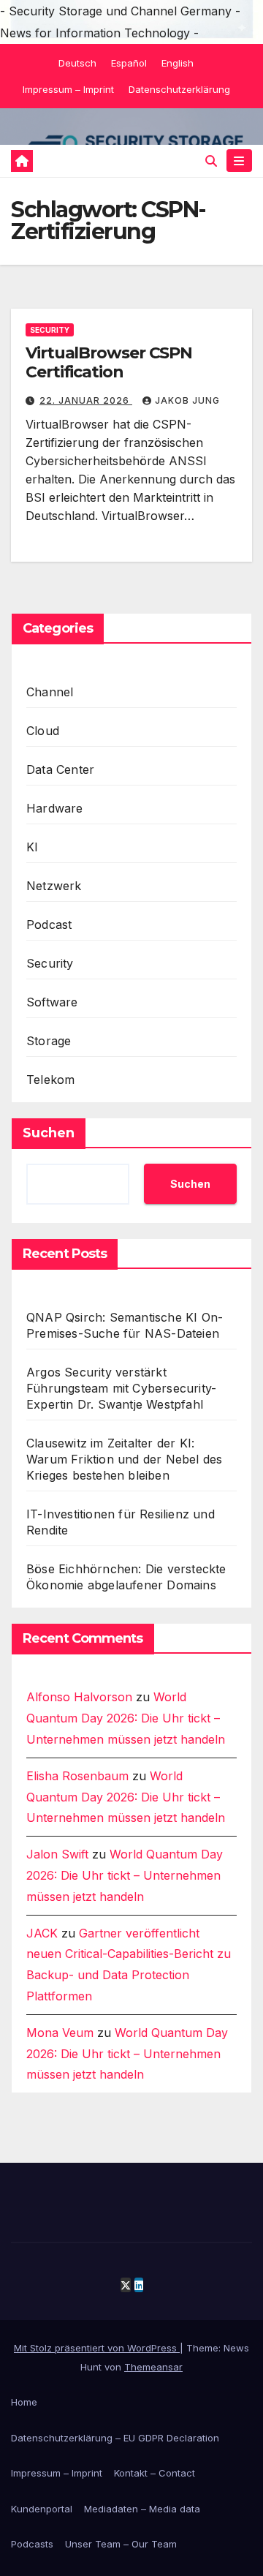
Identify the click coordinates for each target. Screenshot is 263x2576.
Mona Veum (60, 2033)
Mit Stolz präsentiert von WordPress (97, 2348)
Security (50, 330)
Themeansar (153, 2367)
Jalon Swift (57, 1854)
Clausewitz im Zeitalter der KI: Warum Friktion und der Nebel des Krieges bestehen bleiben (124, 1459)
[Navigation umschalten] (239, 161)
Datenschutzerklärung (179, 89)
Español (129, 63)
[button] (211, 161)
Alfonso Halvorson (79, 1697)
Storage (49, 1041)
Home (24, 2402)
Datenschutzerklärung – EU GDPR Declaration (115, 2438)
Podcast (49, 924)
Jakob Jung (187, 400)
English (178, 63)
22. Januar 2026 (86, 400)
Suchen (49, 1133)
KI (32, 847)
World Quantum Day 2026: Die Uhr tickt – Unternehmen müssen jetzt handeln (126, 1718)
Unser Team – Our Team (121, 2544)
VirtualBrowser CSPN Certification (109, 362)
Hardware (55, 808)
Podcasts (32, 2544)
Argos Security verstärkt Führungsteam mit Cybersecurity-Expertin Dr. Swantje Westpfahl (121, 1388)
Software (52, 1002)
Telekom (50, 1080)
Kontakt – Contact (155, 2473)
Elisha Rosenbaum (77, 1776)
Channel (50, 692)
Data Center (60, 769)
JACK (42, 1933)
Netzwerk (54, 886)
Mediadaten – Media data (142, 2509)
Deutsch (77, 63)
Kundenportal (42, 2509)
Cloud (43, 731)
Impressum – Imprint (68, 89)
